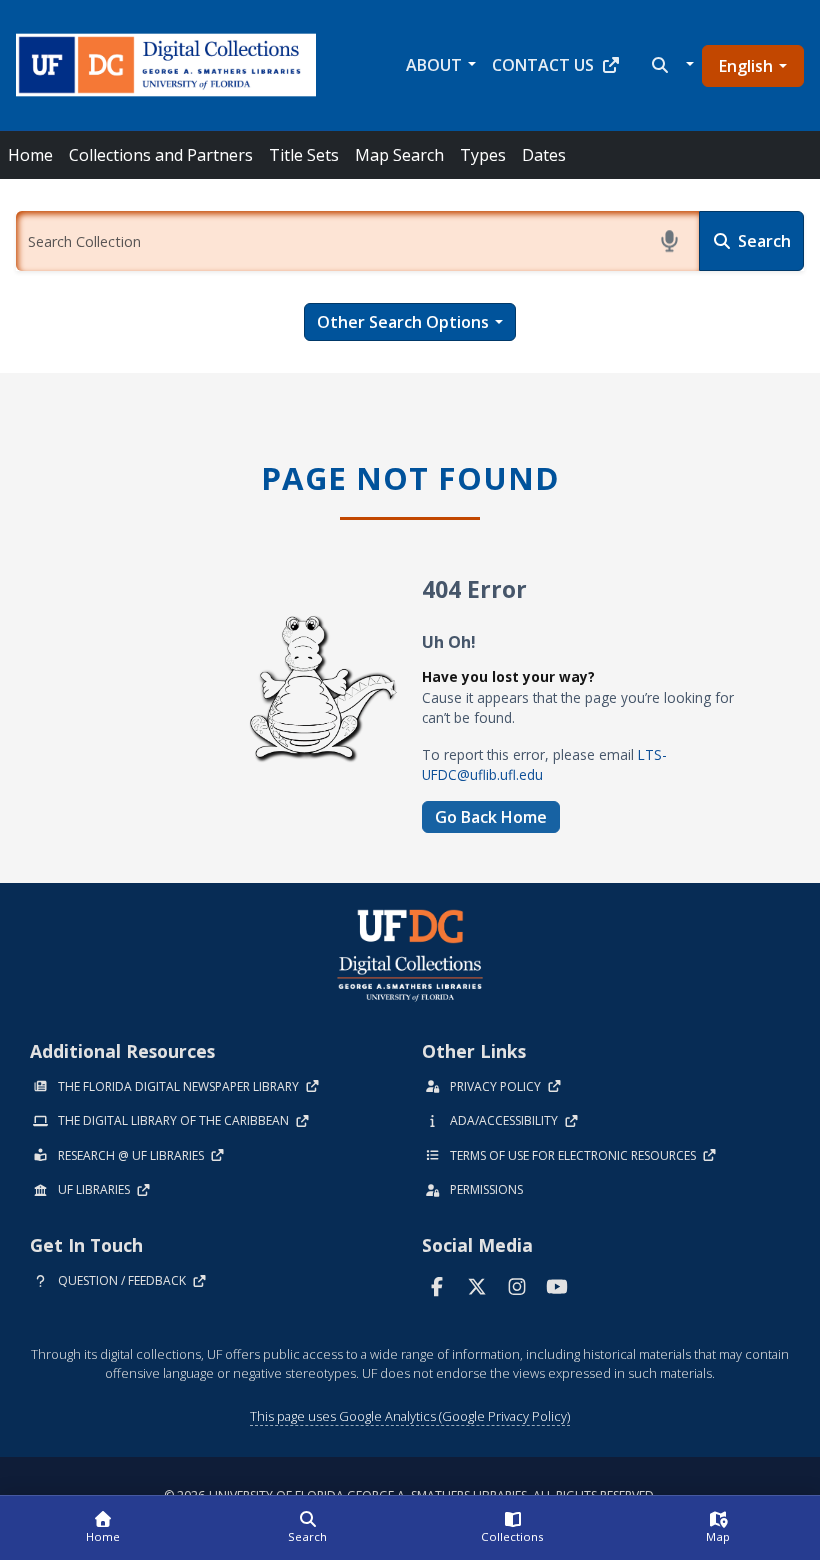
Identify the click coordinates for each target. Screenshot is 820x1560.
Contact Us (543, 65)
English (746, 66)
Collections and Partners (161, 155)
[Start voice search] (669, 241)
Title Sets (304, 155)
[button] (670, 65)
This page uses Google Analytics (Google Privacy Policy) (410, 1416)
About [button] (434, 65)
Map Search (399, 155)
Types (483, 155)
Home (30, 155)
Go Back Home (491, 817)
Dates (544, 155)
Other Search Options (403, 322)
